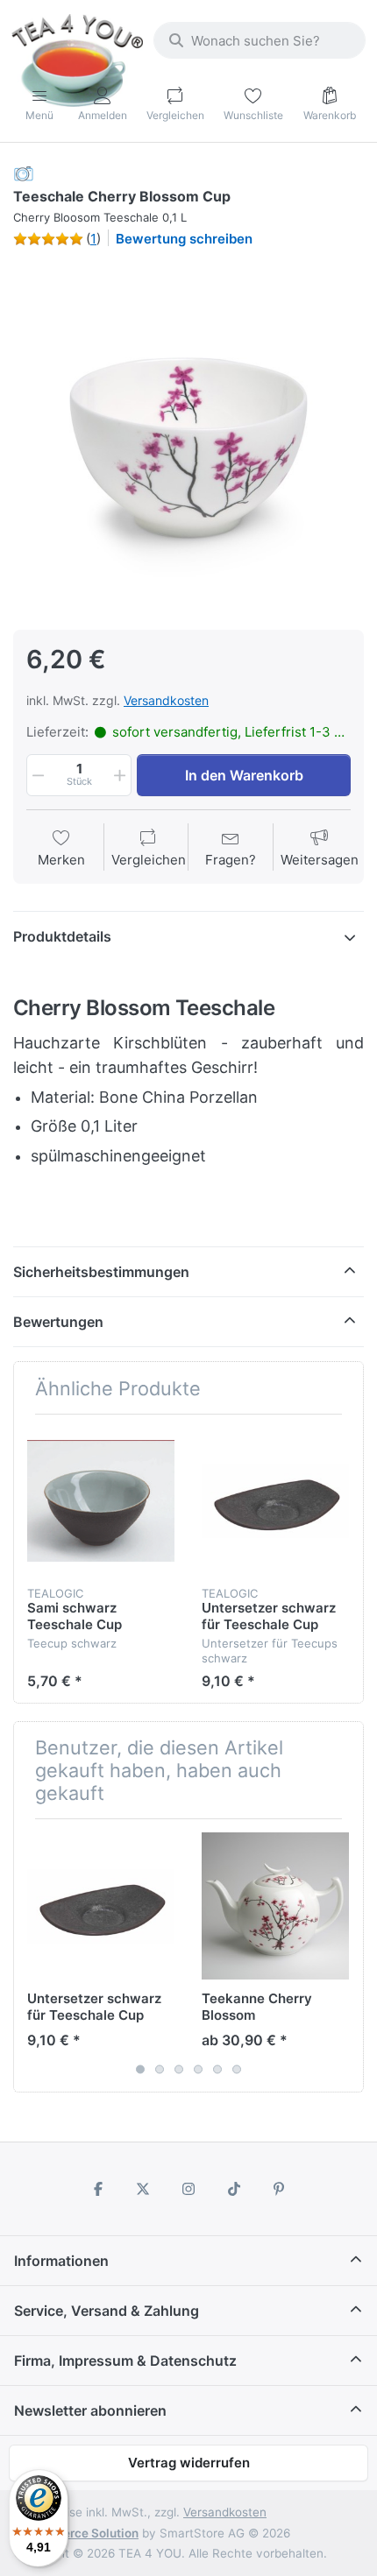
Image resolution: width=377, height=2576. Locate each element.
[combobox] (260, 40)
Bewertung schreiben (184, 239)
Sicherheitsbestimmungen (101, 1272)
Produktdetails (62, 936)
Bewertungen (58, 1322)
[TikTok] (234, 2189)
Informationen (61, 2261)
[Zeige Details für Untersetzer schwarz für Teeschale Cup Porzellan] (275, 1501)
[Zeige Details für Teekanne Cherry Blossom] (275, 1906)
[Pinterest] (279, 2189)
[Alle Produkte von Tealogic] (24, 173)
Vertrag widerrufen (189, 2463)
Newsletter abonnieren (90, 2410)
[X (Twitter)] (144, 2189)
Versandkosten (166, 700)
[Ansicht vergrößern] (188, 437)
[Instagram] (188, 2189)
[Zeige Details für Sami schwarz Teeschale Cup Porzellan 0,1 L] (101, 1501)
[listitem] (188, 437)
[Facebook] (98, 2189)
